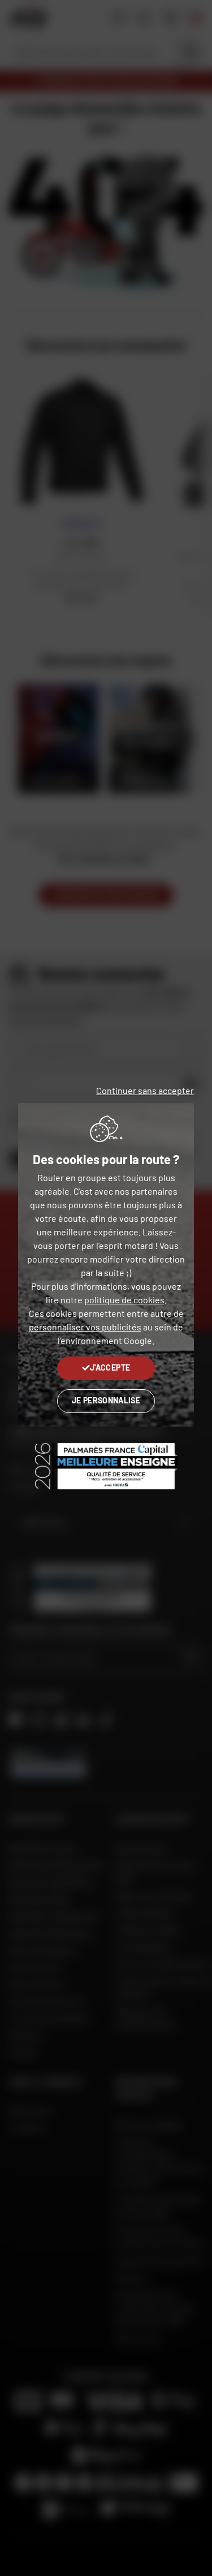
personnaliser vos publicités (85, 1327)
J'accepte (110, 1367)
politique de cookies (124, 1300)
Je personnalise (106, 1400)
